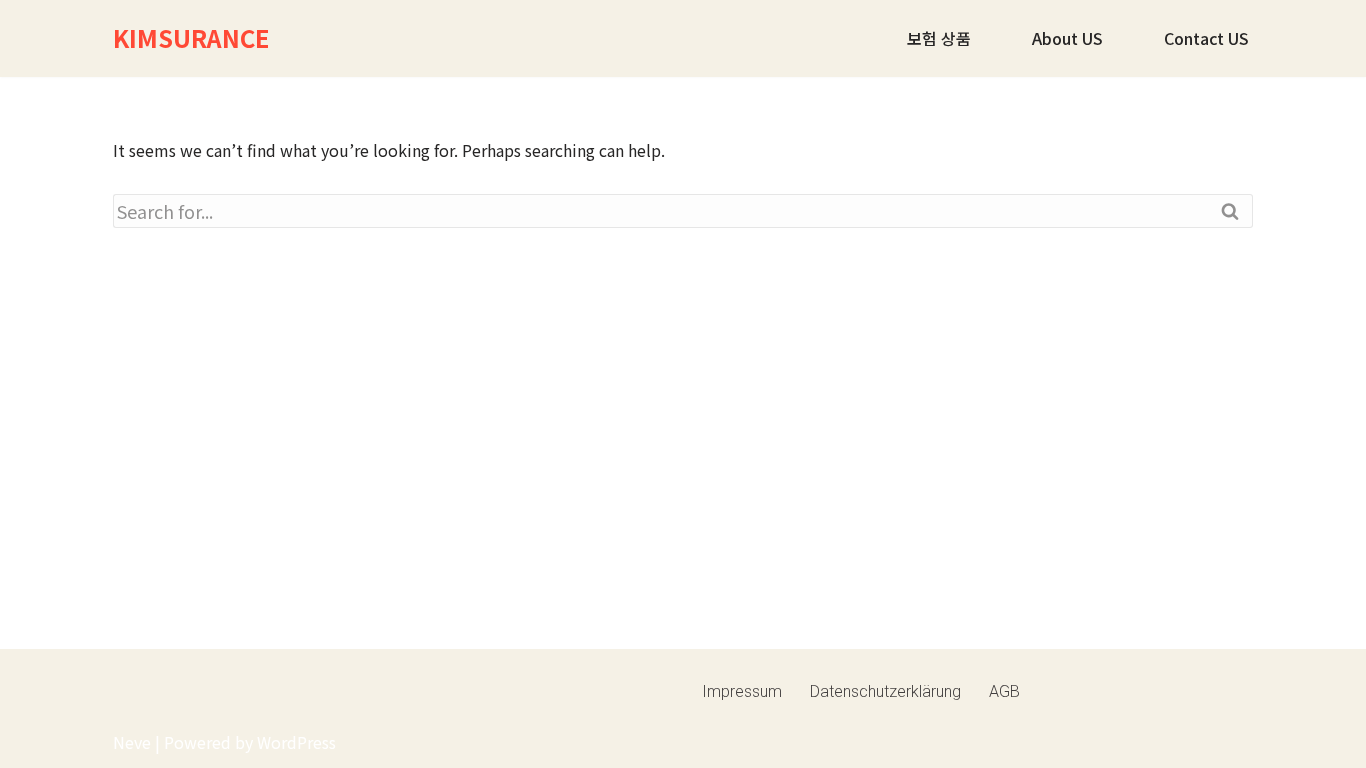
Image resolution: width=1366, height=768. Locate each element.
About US (1067, 38)
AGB (1004, 691)
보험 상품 (939, 38)
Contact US (1206, 38)
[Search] (1230, 211)
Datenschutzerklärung (885, 691)
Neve (132, 742)
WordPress (296, 742)
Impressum (742, 691)
